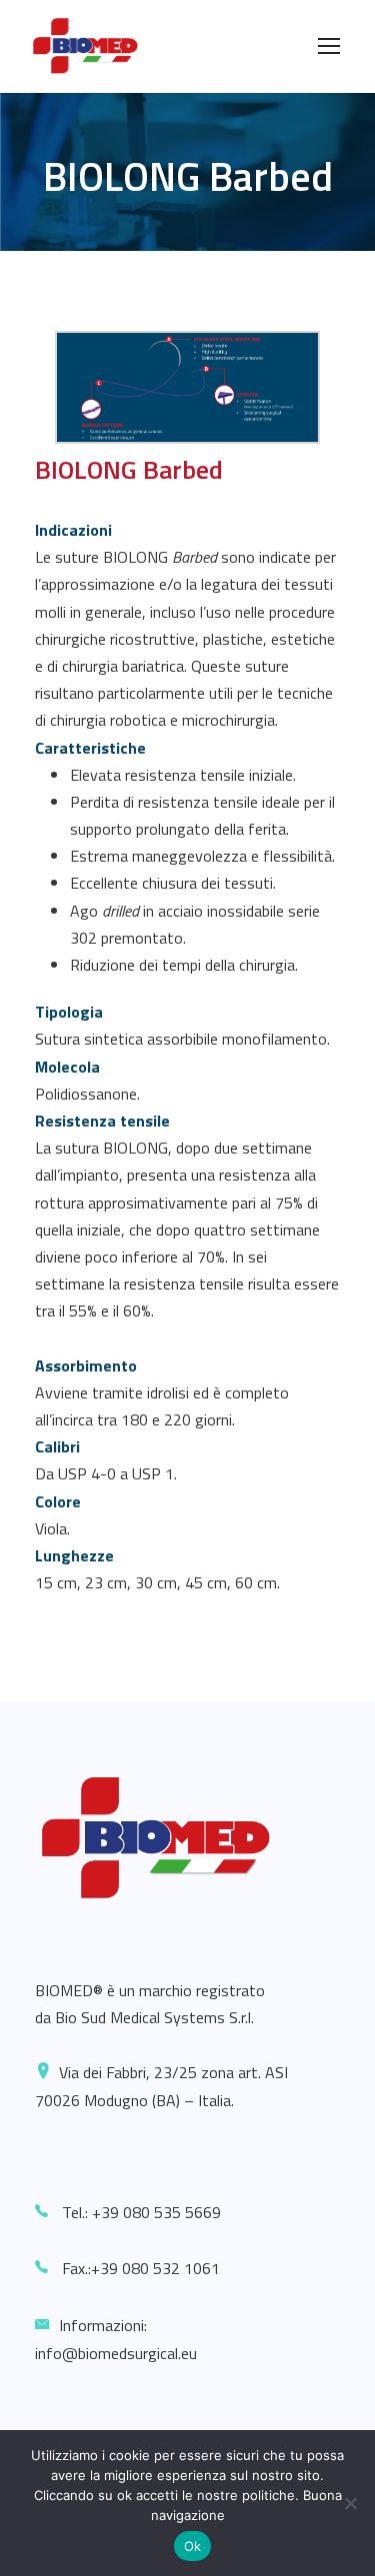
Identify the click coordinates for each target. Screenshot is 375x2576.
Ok (193, 2546)
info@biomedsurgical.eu (116, 2353)
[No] (350, 2503)
